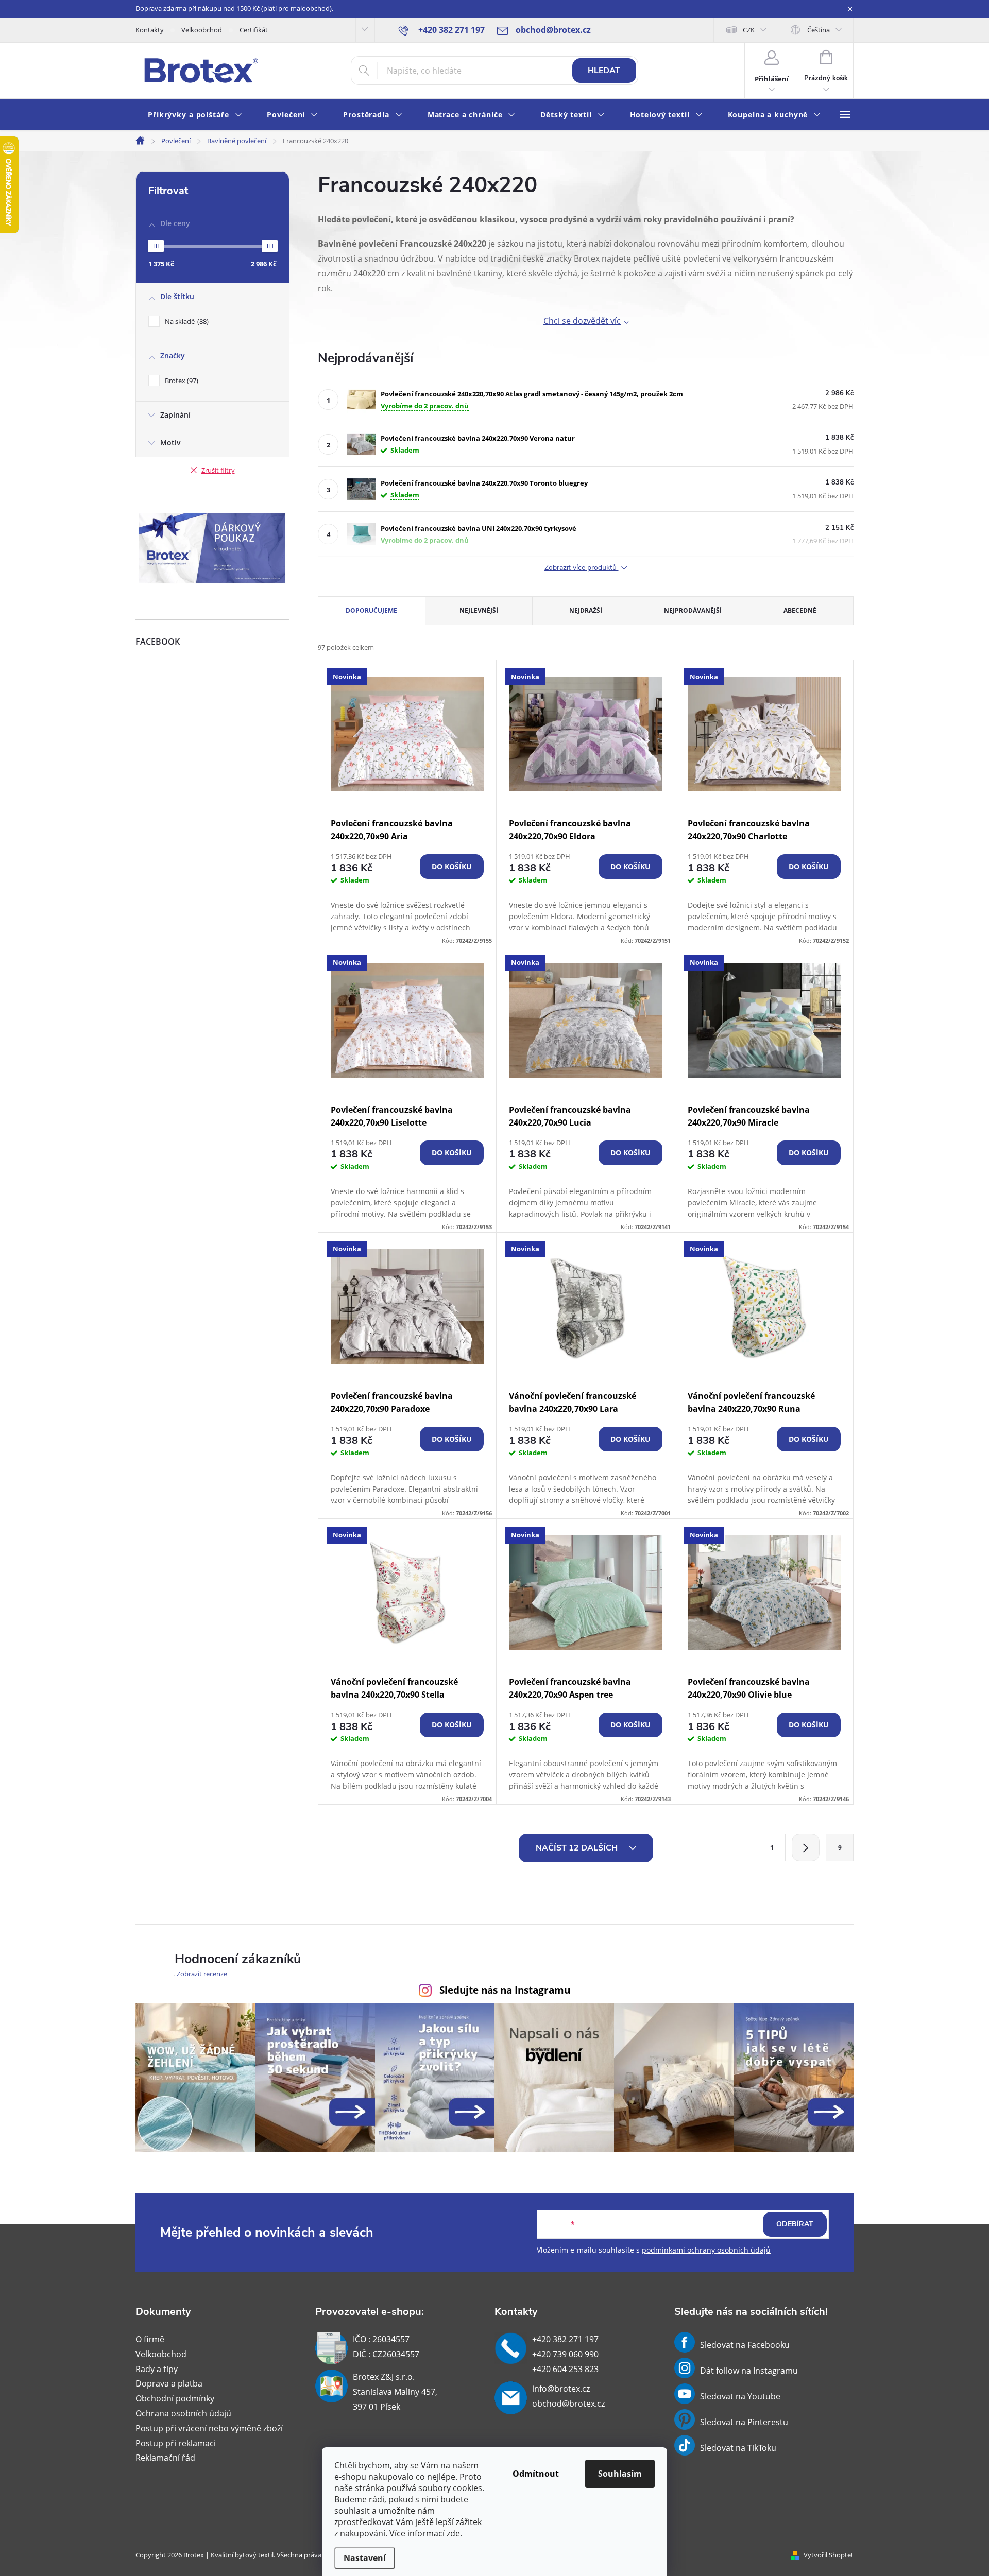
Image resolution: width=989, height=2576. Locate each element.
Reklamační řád (165, 2458)
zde (453, 2533)
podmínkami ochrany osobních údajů (706, 2250)
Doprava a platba (169, 2383)
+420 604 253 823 (565, 2369)
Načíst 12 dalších (578, 1848)
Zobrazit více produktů (582, 568)
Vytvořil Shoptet (829, 2555)
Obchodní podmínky (175, 2398)
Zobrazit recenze (202, 1974)
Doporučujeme (371, 610)
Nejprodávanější (693, 610)
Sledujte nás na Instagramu (505, 1990)
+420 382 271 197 (565, 2339)
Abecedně (800, 610)
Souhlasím (620, 2474)
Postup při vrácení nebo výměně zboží (209, 2428)
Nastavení (365, 2558)
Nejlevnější (479, 610)
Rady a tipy (157, 2369)
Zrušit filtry (218, 470)
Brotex (181, 381)
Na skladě (186, 321)
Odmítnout (536, 2474)
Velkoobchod (202, 30)
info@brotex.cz (561, 2389)
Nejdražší (586, 610)
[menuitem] (195, 115)
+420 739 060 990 (565, 2354)
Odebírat (795, 2224)
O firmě (150, 2339)
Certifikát (254, 30)
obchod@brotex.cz (568, 2404)
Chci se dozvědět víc (582, 321)
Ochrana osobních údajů (183, 2413)
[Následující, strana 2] (806, 1847)
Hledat (604, 71)
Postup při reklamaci (176, 2443)
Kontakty (150, 30)
